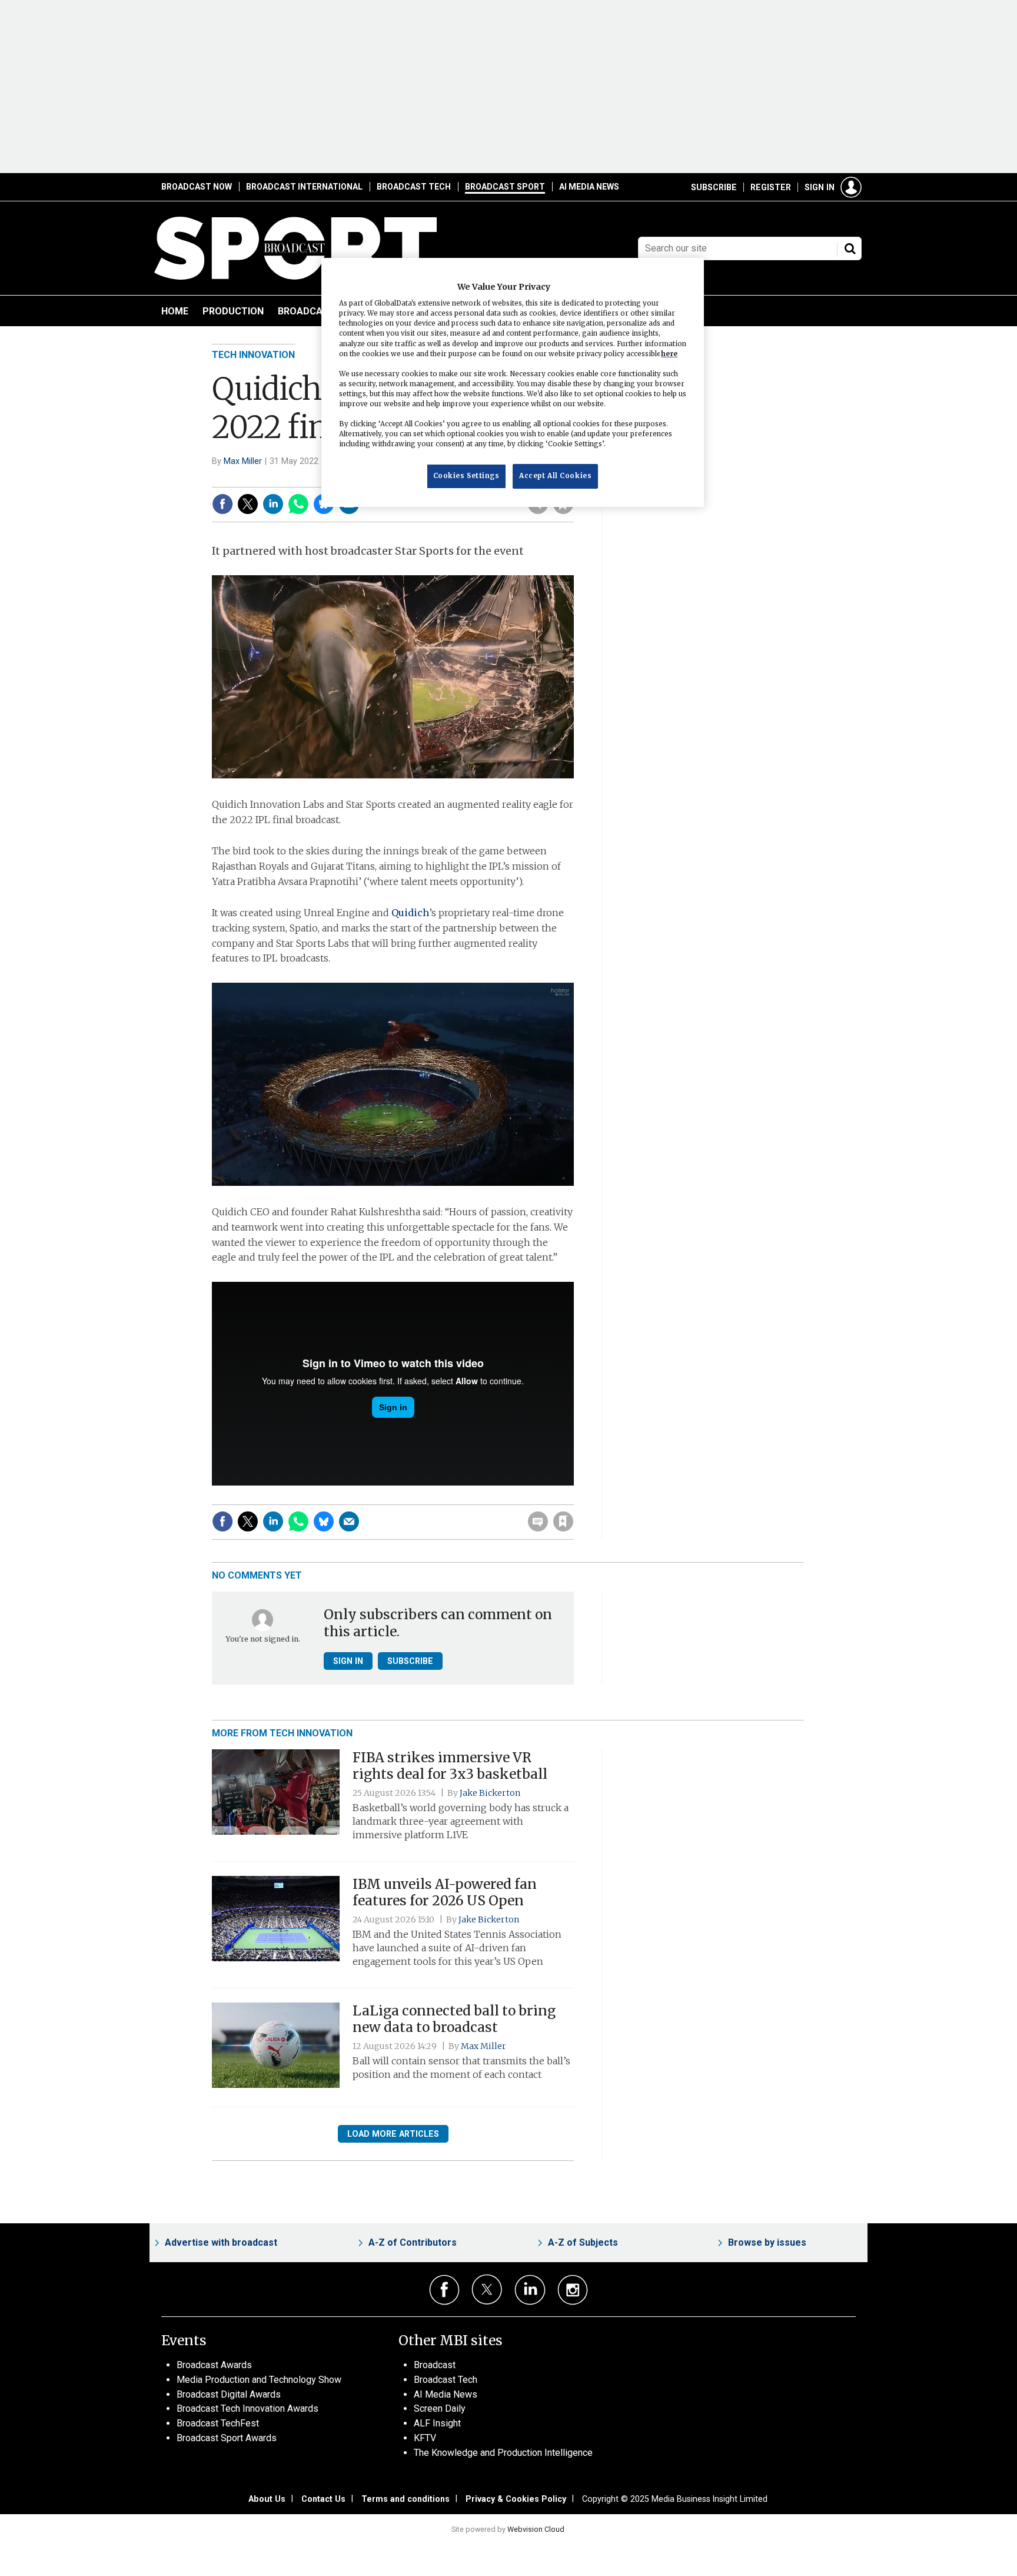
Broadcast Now (197, 187)
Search (850, 248)
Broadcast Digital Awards (229, 2394)
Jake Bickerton (490, 1793)
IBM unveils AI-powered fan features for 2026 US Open (445, 1893)
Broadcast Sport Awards (227, 2438)
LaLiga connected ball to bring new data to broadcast (454, 2019)
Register (771, 187)
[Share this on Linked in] (273, 504)
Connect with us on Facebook (445, 2290)
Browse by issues (767, 2242)
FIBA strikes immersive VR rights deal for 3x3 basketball (450, 1766)
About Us (267, 2499)
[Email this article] (349, 1521)
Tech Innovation (253, 355)
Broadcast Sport (505, 187)
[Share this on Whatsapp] (298, 504)
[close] (573, 1497)
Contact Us (323, 2499)
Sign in (820, 187)
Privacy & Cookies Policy (516, 2499)
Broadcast (435, 2365)
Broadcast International (304, 187)
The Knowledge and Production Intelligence (503, 2453)
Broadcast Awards (214, 2365)
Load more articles (393, 2134)
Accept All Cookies (555, 476)
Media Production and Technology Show (259, 2380)
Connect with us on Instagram (573, 2290)
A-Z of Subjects (583, 2242)
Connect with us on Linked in (530, 2290)
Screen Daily (440, 2408)
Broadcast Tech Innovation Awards (247, 2408)
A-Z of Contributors (413, 2242)
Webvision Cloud (536, 2529)
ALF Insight (437, 2423)
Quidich (410, 913)
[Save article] (563, 1521)
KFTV (425, 2438)
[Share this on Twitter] (248, 504)
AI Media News (589, 187)
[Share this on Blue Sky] (324, 1521)
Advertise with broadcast (221, 2242)
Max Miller (243, 461)
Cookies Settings (466, 476)
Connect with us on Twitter (487, 2289)
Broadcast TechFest (218, 2423)
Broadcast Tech (414, 187)
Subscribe (714, 187)
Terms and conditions (406, 2499)
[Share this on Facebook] (222, 504)
